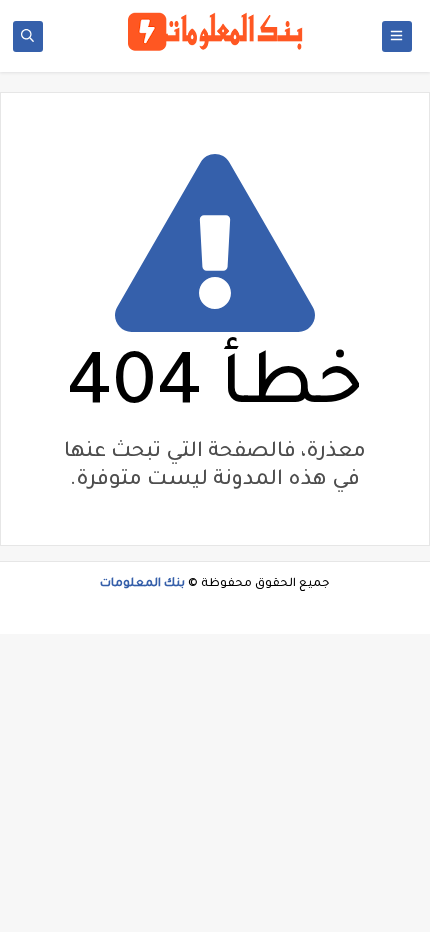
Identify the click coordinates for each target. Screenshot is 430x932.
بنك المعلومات (142, 584)
